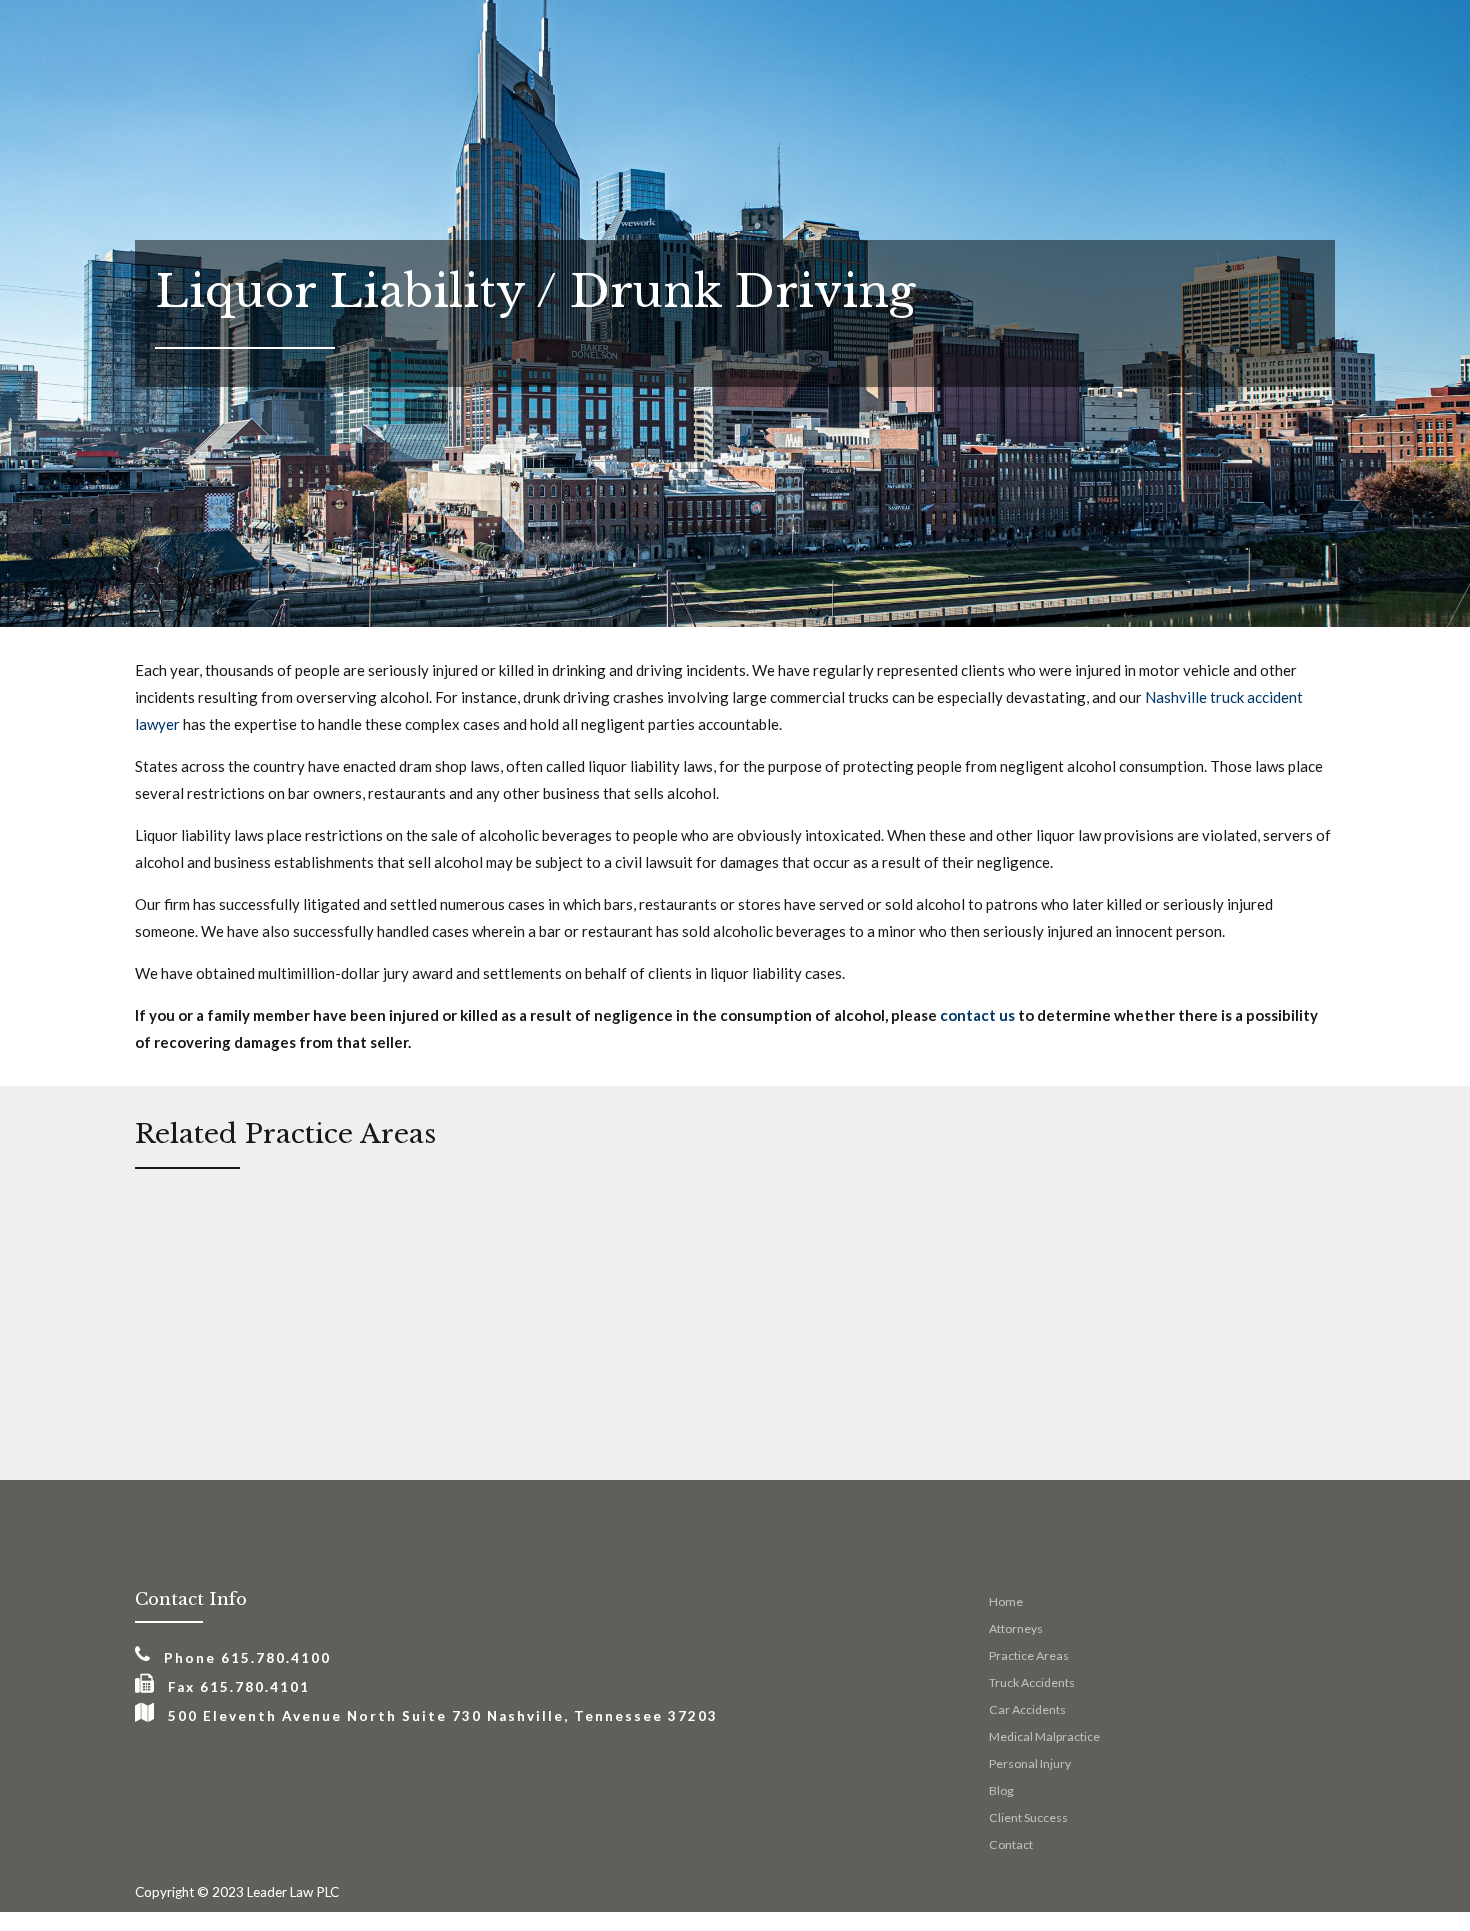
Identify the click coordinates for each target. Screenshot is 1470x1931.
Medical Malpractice (1044, 1736)
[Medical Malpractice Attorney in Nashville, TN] (631, 1252)
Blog (1001, 1790)
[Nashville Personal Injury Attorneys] (838, 1252)
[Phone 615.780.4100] (142, 1655)
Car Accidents (1027, 1709)
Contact (1011, 1844)
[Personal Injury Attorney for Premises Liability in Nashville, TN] (1045, 1252)
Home (1006, 1601)
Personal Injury (1030, 1763)
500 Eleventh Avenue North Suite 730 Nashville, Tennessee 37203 (443, 1716)
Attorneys (1016, 1628)
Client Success (1028, 1817)
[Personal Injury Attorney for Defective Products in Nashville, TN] (425, 1252)
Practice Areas (1029, 1655)
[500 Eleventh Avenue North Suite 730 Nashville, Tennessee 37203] (144, 1713)
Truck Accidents (1032, 1682)
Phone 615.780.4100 (247, 1658)
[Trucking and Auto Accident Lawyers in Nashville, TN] (218, 1252)
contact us (977, 1015)
